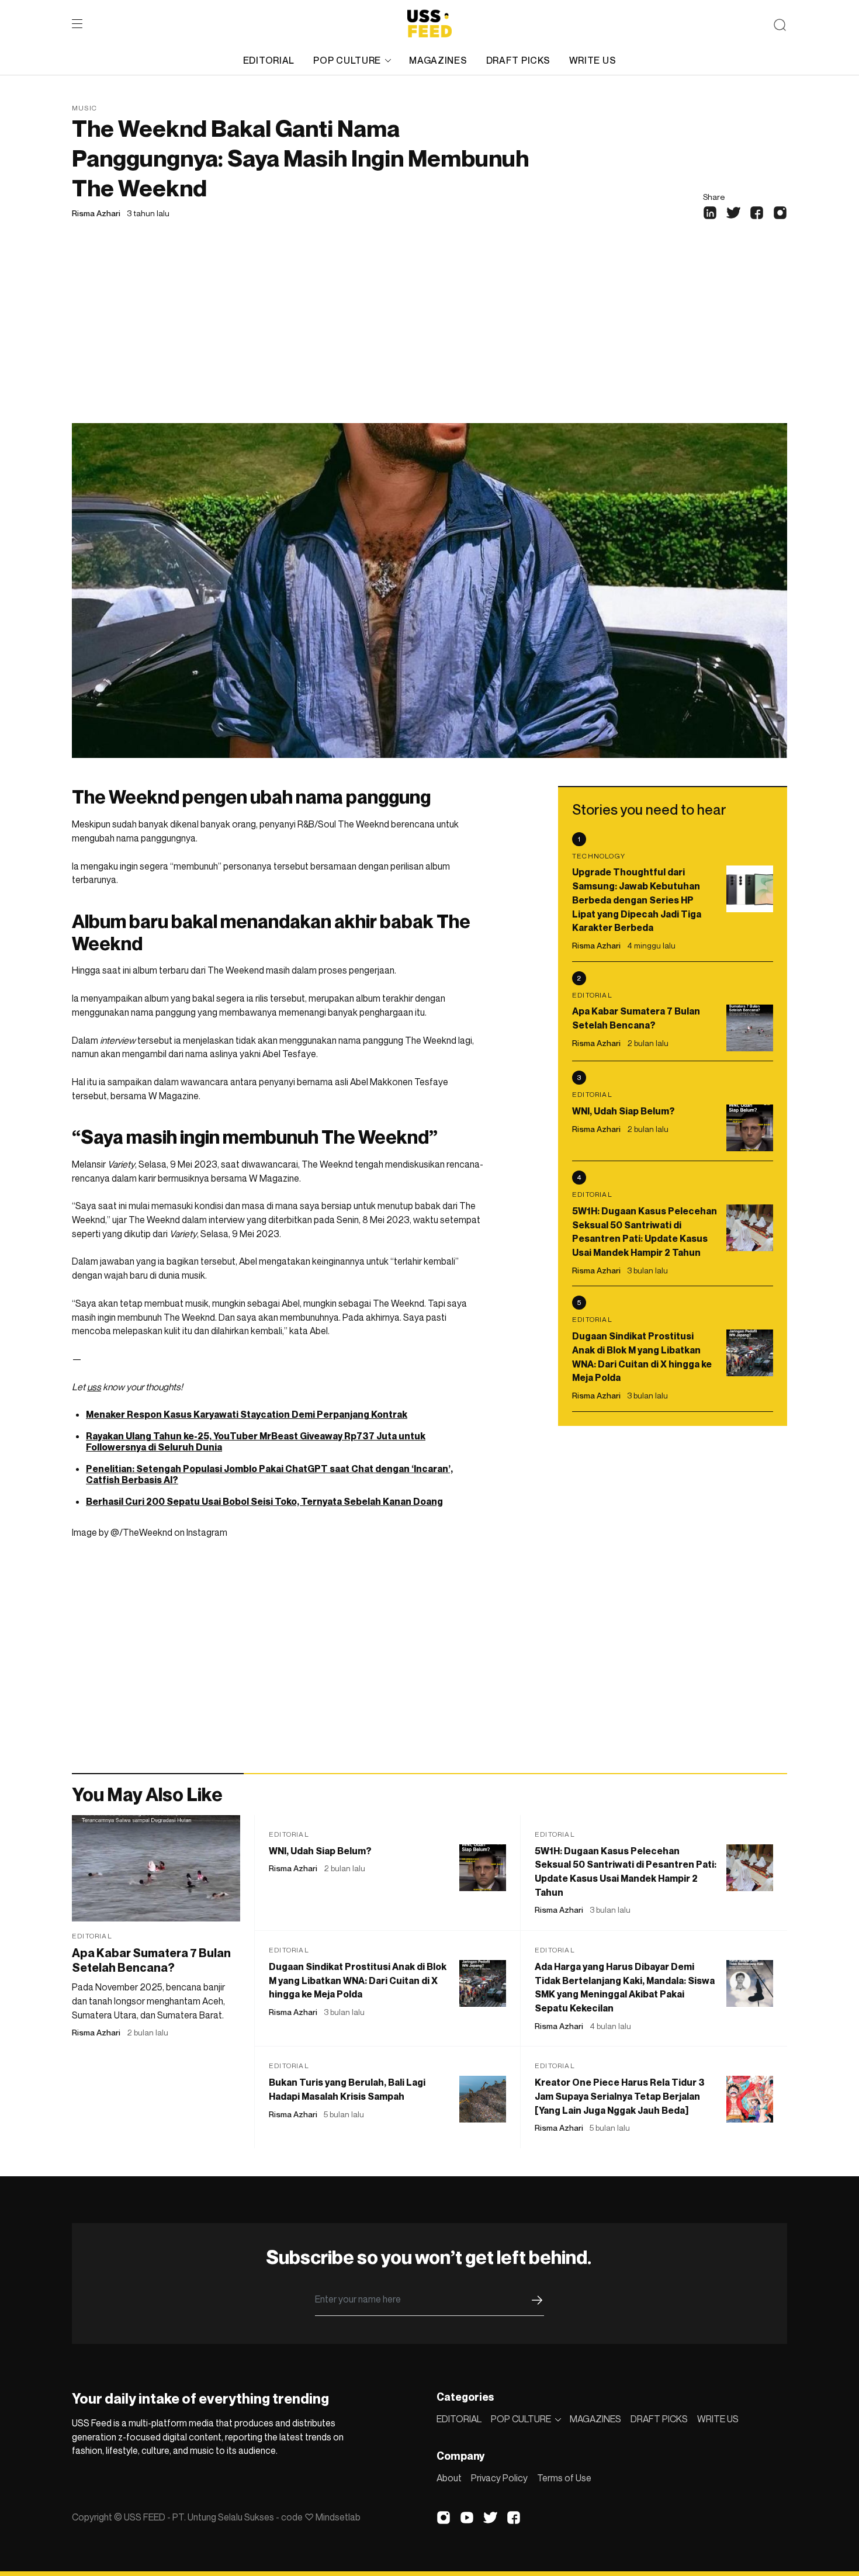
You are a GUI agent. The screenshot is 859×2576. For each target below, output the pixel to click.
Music (84, 108)
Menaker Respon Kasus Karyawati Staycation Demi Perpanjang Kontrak (247, 1414)
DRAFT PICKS (518, 60)
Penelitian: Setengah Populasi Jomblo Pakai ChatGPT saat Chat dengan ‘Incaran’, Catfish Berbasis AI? (269, 1474)
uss (94, 1387)
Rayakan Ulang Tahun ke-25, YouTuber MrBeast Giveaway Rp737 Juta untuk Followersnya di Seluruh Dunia (256, 1441)
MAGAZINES (438, 60)
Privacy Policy (499, 2478)
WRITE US (593, 60)
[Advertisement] (430, 335)
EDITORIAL (269, 60)
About (449, 2478)
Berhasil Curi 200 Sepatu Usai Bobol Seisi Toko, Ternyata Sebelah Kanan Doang (264, 1501)
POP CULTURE (347, 60)
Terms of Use (564, 2478)
